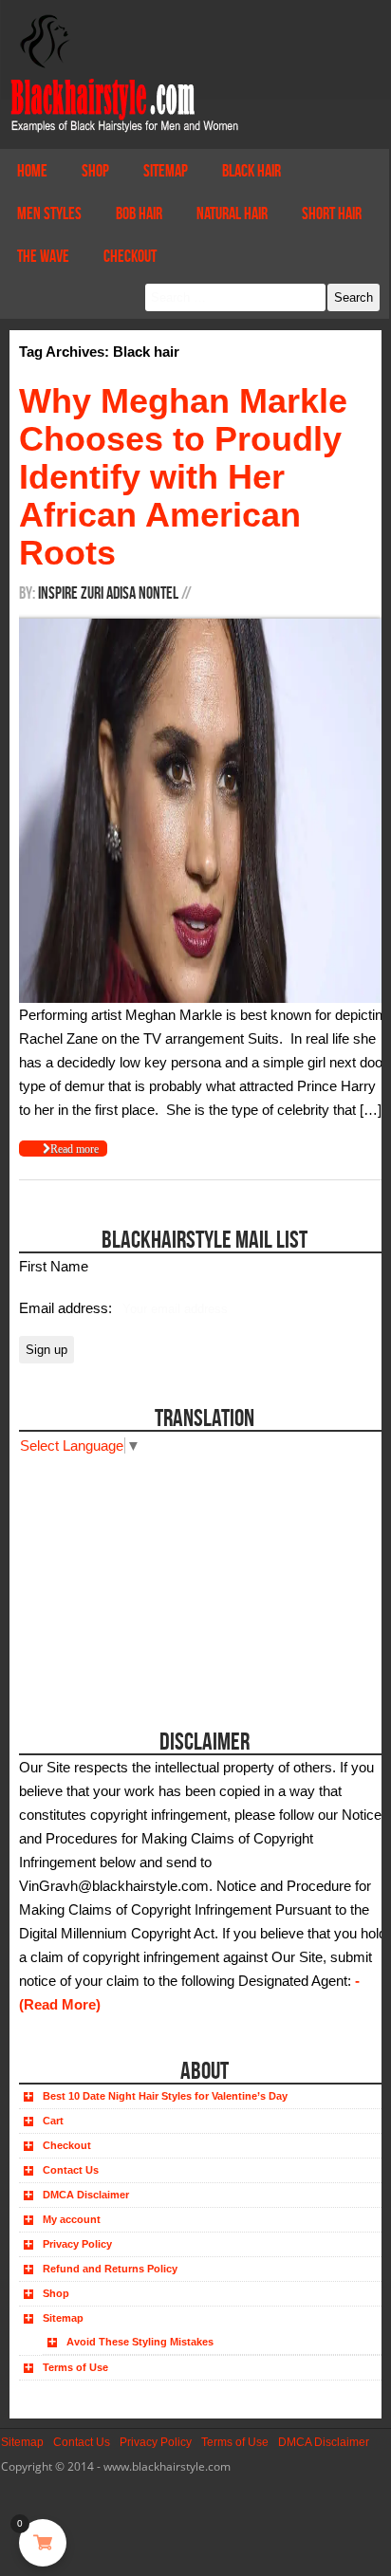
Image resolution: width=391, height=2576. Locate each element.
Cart (53, 2121)
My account (72, 2219)
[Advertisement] (126, 1576)
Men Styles (49, 213)
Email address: (67, 1308)
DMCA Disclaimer (86, 2195)
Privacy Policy (77, 2244)
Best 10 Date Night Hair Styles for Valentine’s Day (165, 2096)
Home (32, 171)
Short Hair (332, 213)
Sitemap (166, 171)
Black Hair (251, 171)
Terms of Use (75, 2367)
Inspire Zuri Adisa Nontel (108, 593)
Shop (95, 171)
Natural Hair (232, 213)
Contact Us (71, 2170)
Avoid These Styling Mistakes (140, 2342)
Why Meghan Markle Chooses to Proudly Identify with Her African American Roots (183, 477)
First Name (54, 1266)
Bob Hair (139, 213)
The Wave (43, 256)
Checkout (130, 256)
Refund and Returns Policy (110, 2269)
